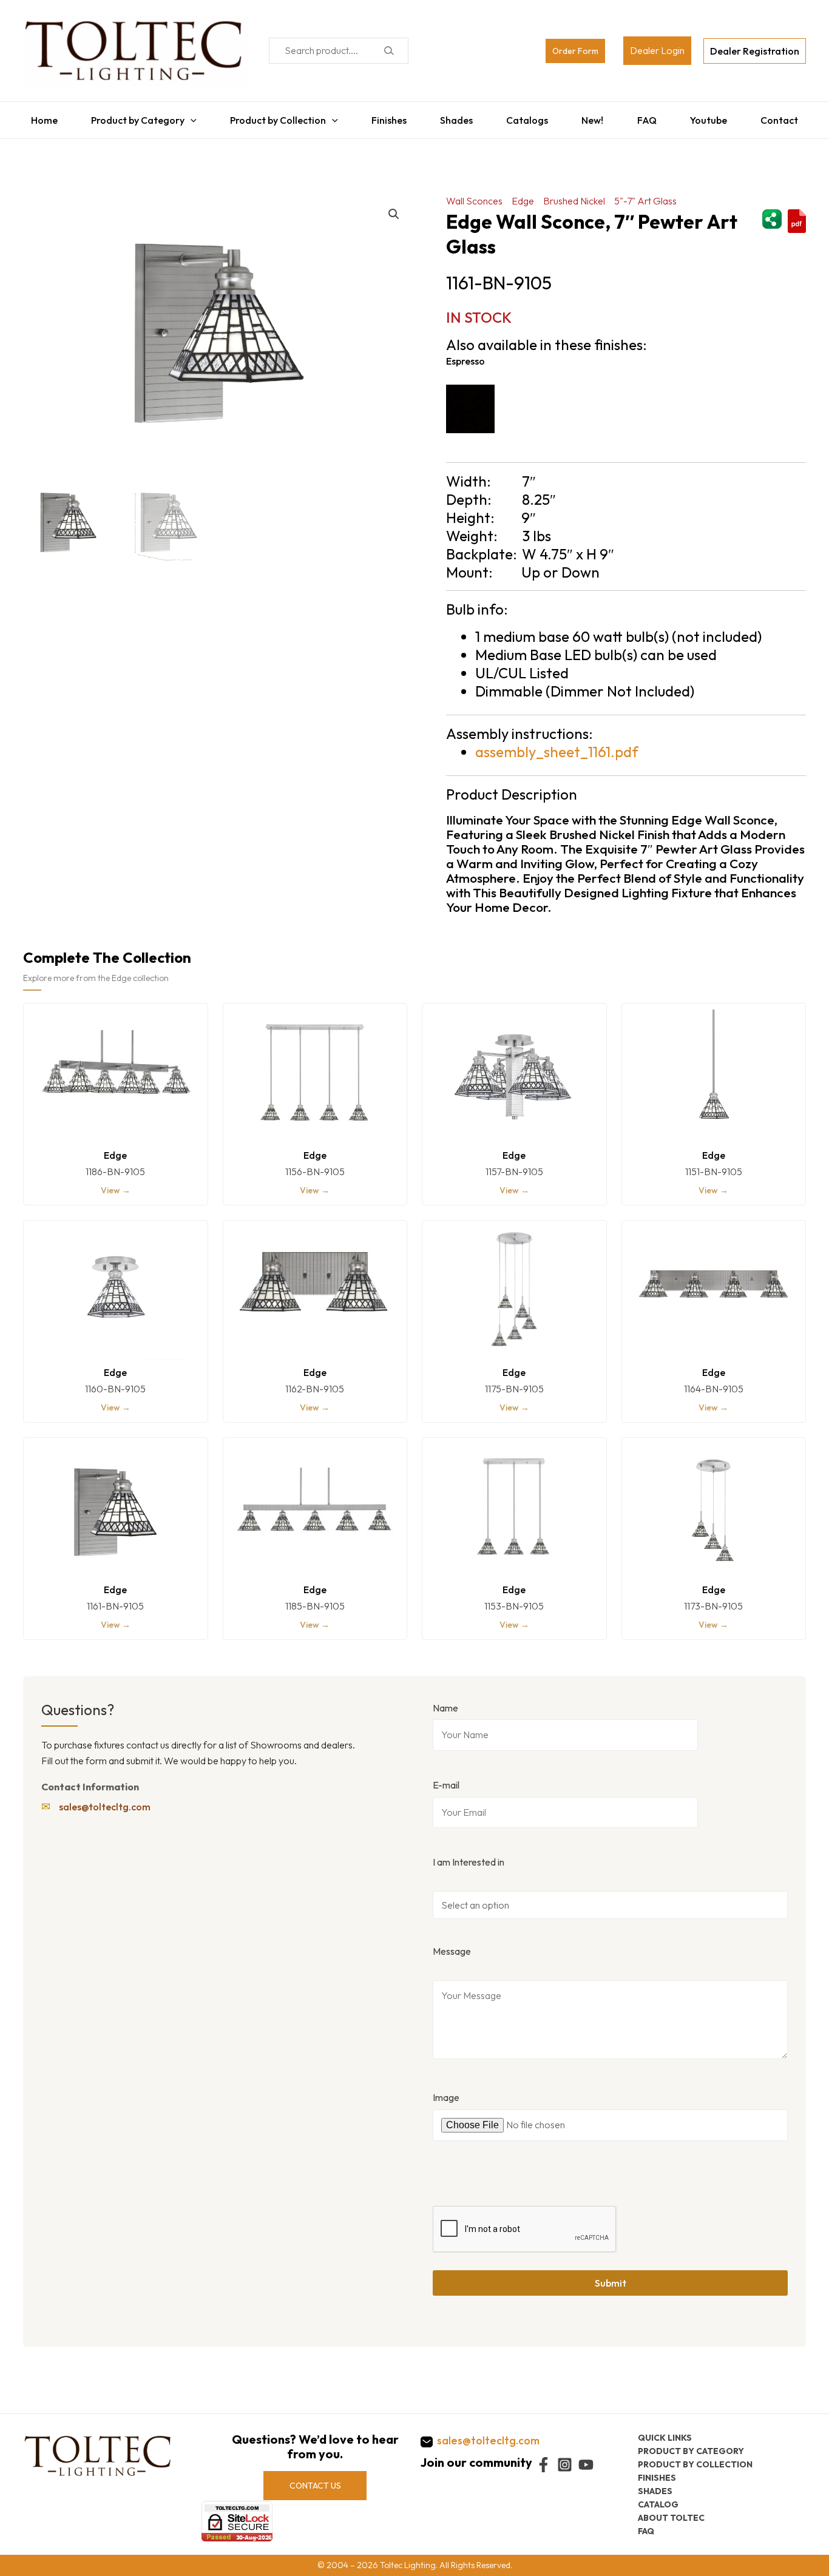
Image (446, 2091)
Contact (787, 117)
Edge (523, 195)
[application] (184, 117)
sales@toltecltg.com (105, 1801)
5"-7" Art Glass (645, 195)
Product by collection (695, 2464)
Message (452, 1945)
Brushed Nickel (574, 195)
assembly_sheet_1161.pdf (557, 746)
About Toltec (671, 2517)
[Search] (389, 51)
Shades (456, 117)
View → (116, 1184)
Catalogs (528, 117)
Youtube (715, 117)
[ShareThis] (772, 211)
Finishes (386, 117)
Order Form (575, 51)
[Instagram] (565, 2465)
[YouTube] (586, 2465)
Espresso (465, 355)
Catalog (658, 2504)
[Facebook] (543, 2465)
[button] (394, 208)
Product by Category (132, 117)
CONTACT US (315, 2485)
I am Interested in (469, 1856)
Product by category (691, 2450)
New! (595, 117)
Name (445, 1702)
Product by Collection (274, 117)
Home (36, 117)
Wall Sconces (474, 195)
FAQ (651, 117)
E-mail (446, 1779)
